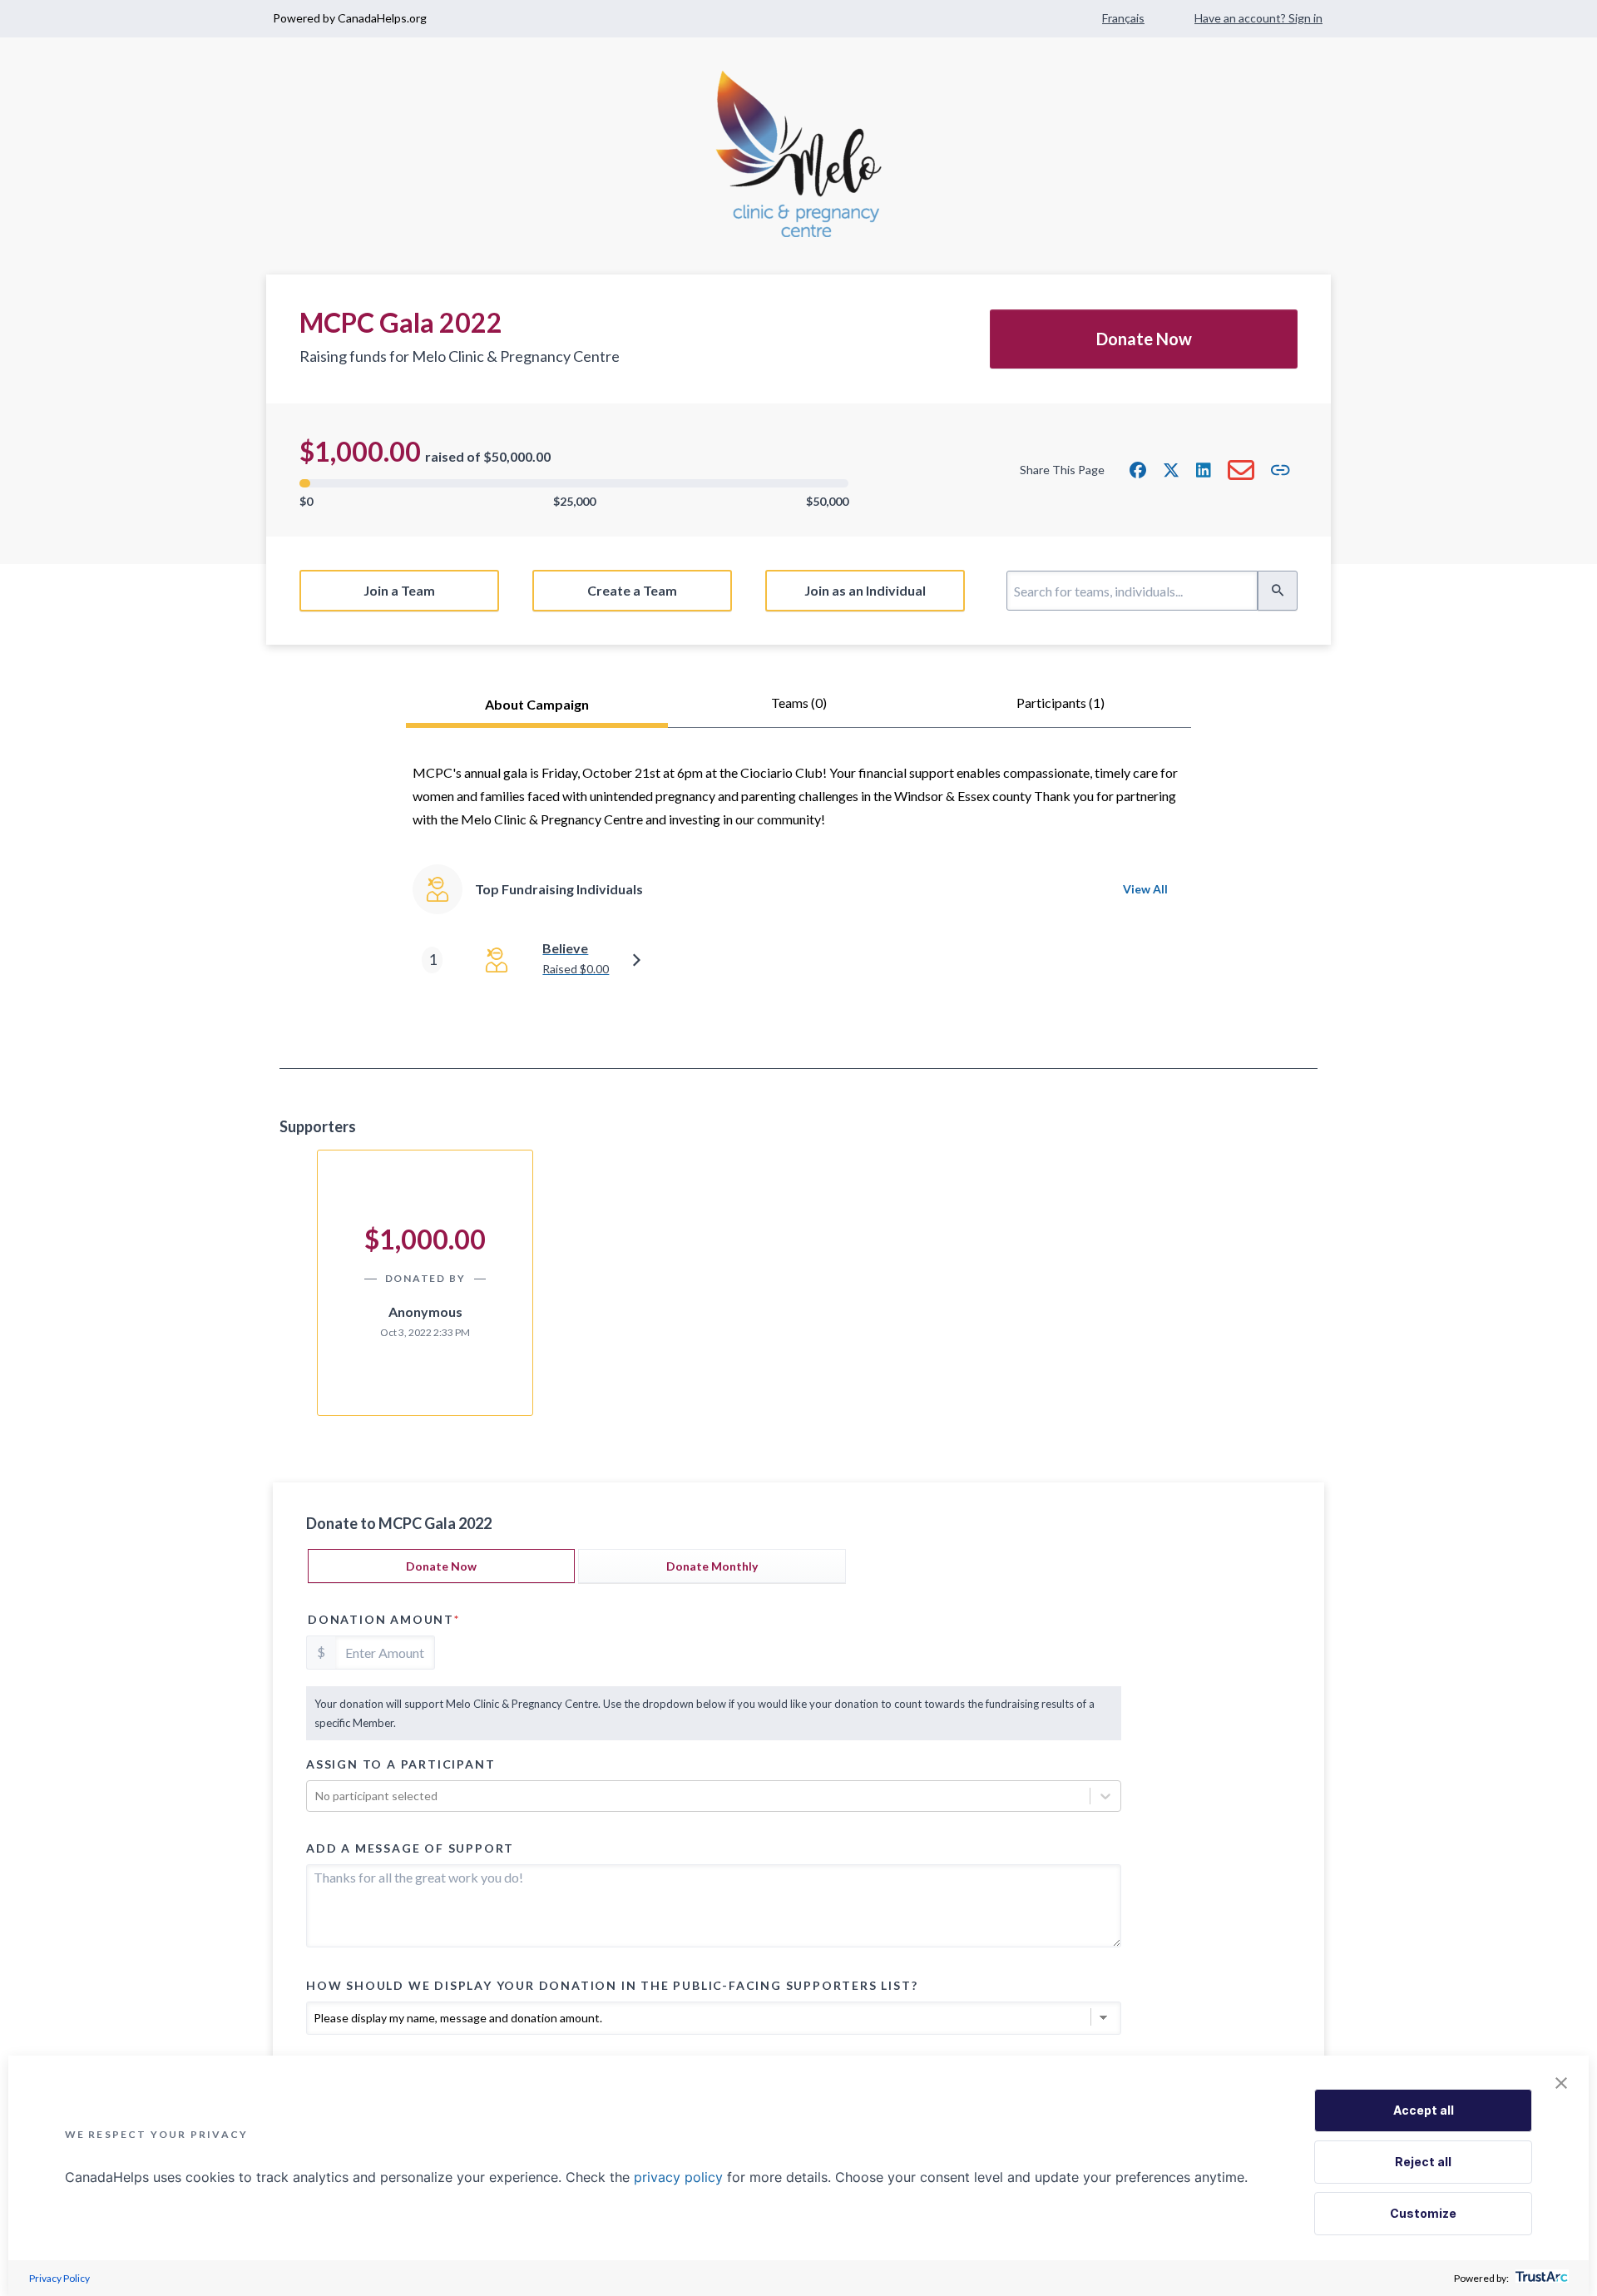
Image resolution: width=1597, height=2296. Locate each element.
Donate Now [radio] (441, 1566)
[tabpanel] (798, 898)
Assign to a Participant (400, 1764)
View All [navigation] (1145, 889)
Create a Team (632, 590)
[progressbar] (574, 483)
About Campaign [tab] (537, 704)
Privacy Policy (59, 2278)
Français (1123, 18)
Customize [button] (1423, 2213)
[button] (1138, 470)
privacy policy (678, 2177)
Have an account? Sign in (1258, 18)
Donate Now (1144, 339)
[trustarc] (1540, 2278)
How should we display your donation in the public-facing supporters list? (612, 1985)
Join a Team (399, 590)
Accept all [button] (1424, 2110)
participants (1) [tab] (1061, 703)
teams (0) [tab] (799, 703)
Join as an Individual (865, 590)
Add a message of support (410, 1848)
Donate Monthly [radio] (712, 1566)
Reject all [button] (1423, 2162)
